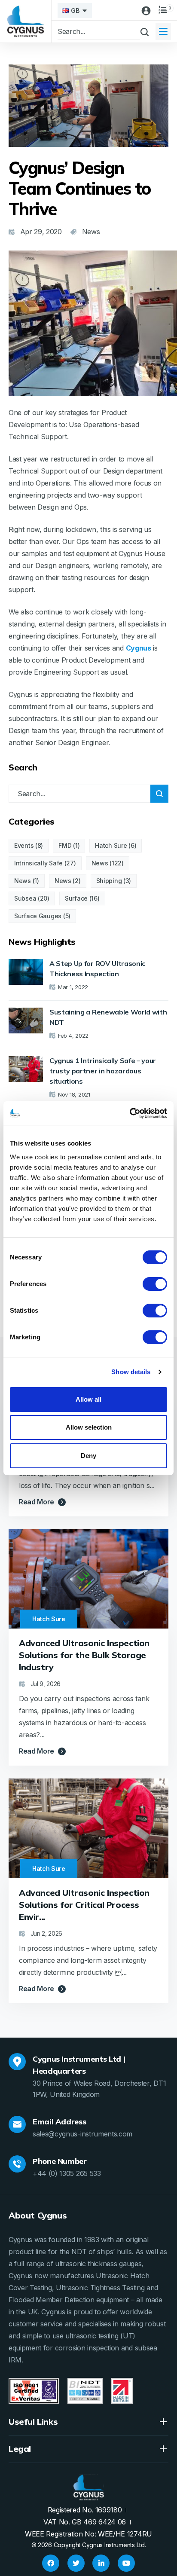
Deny (88, 1456)
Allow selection (89, 1427)
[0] (163, 10)
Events (24, 845)
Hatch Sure (111, 845)
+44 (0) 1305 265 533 (67, 2173)
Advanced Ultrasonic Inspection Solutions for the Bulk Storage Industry (84, 1655)
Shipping (109, 881)
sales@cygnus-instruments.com (82, 2134)
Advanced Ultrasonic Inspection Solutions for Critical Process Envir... (84, 1905)
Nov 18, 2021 (74, 1094)
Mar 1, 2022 (73, 987)
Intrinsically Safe (38, 863)
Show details (131, 1372)
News (100, 863)
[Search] (159, 794)
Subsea (25, 898)
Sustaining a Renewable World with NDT (108, 1017)
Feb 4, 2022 (73, 1036)
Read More (37, 1502)
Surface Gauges (38, 916)
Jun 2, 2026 (46, 1933)
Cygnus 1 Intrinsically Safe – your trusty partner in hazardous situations (103, 1071)
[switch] (155, 1284)
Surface (76, 898)
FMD (65, 845)
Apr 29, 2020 (41, 232)
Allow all (88, 1399)
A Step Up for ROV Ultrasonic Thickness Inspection (97, 969)
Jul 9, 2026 (46, 1684)
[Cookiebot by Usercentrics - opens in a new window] (130, 1113)
